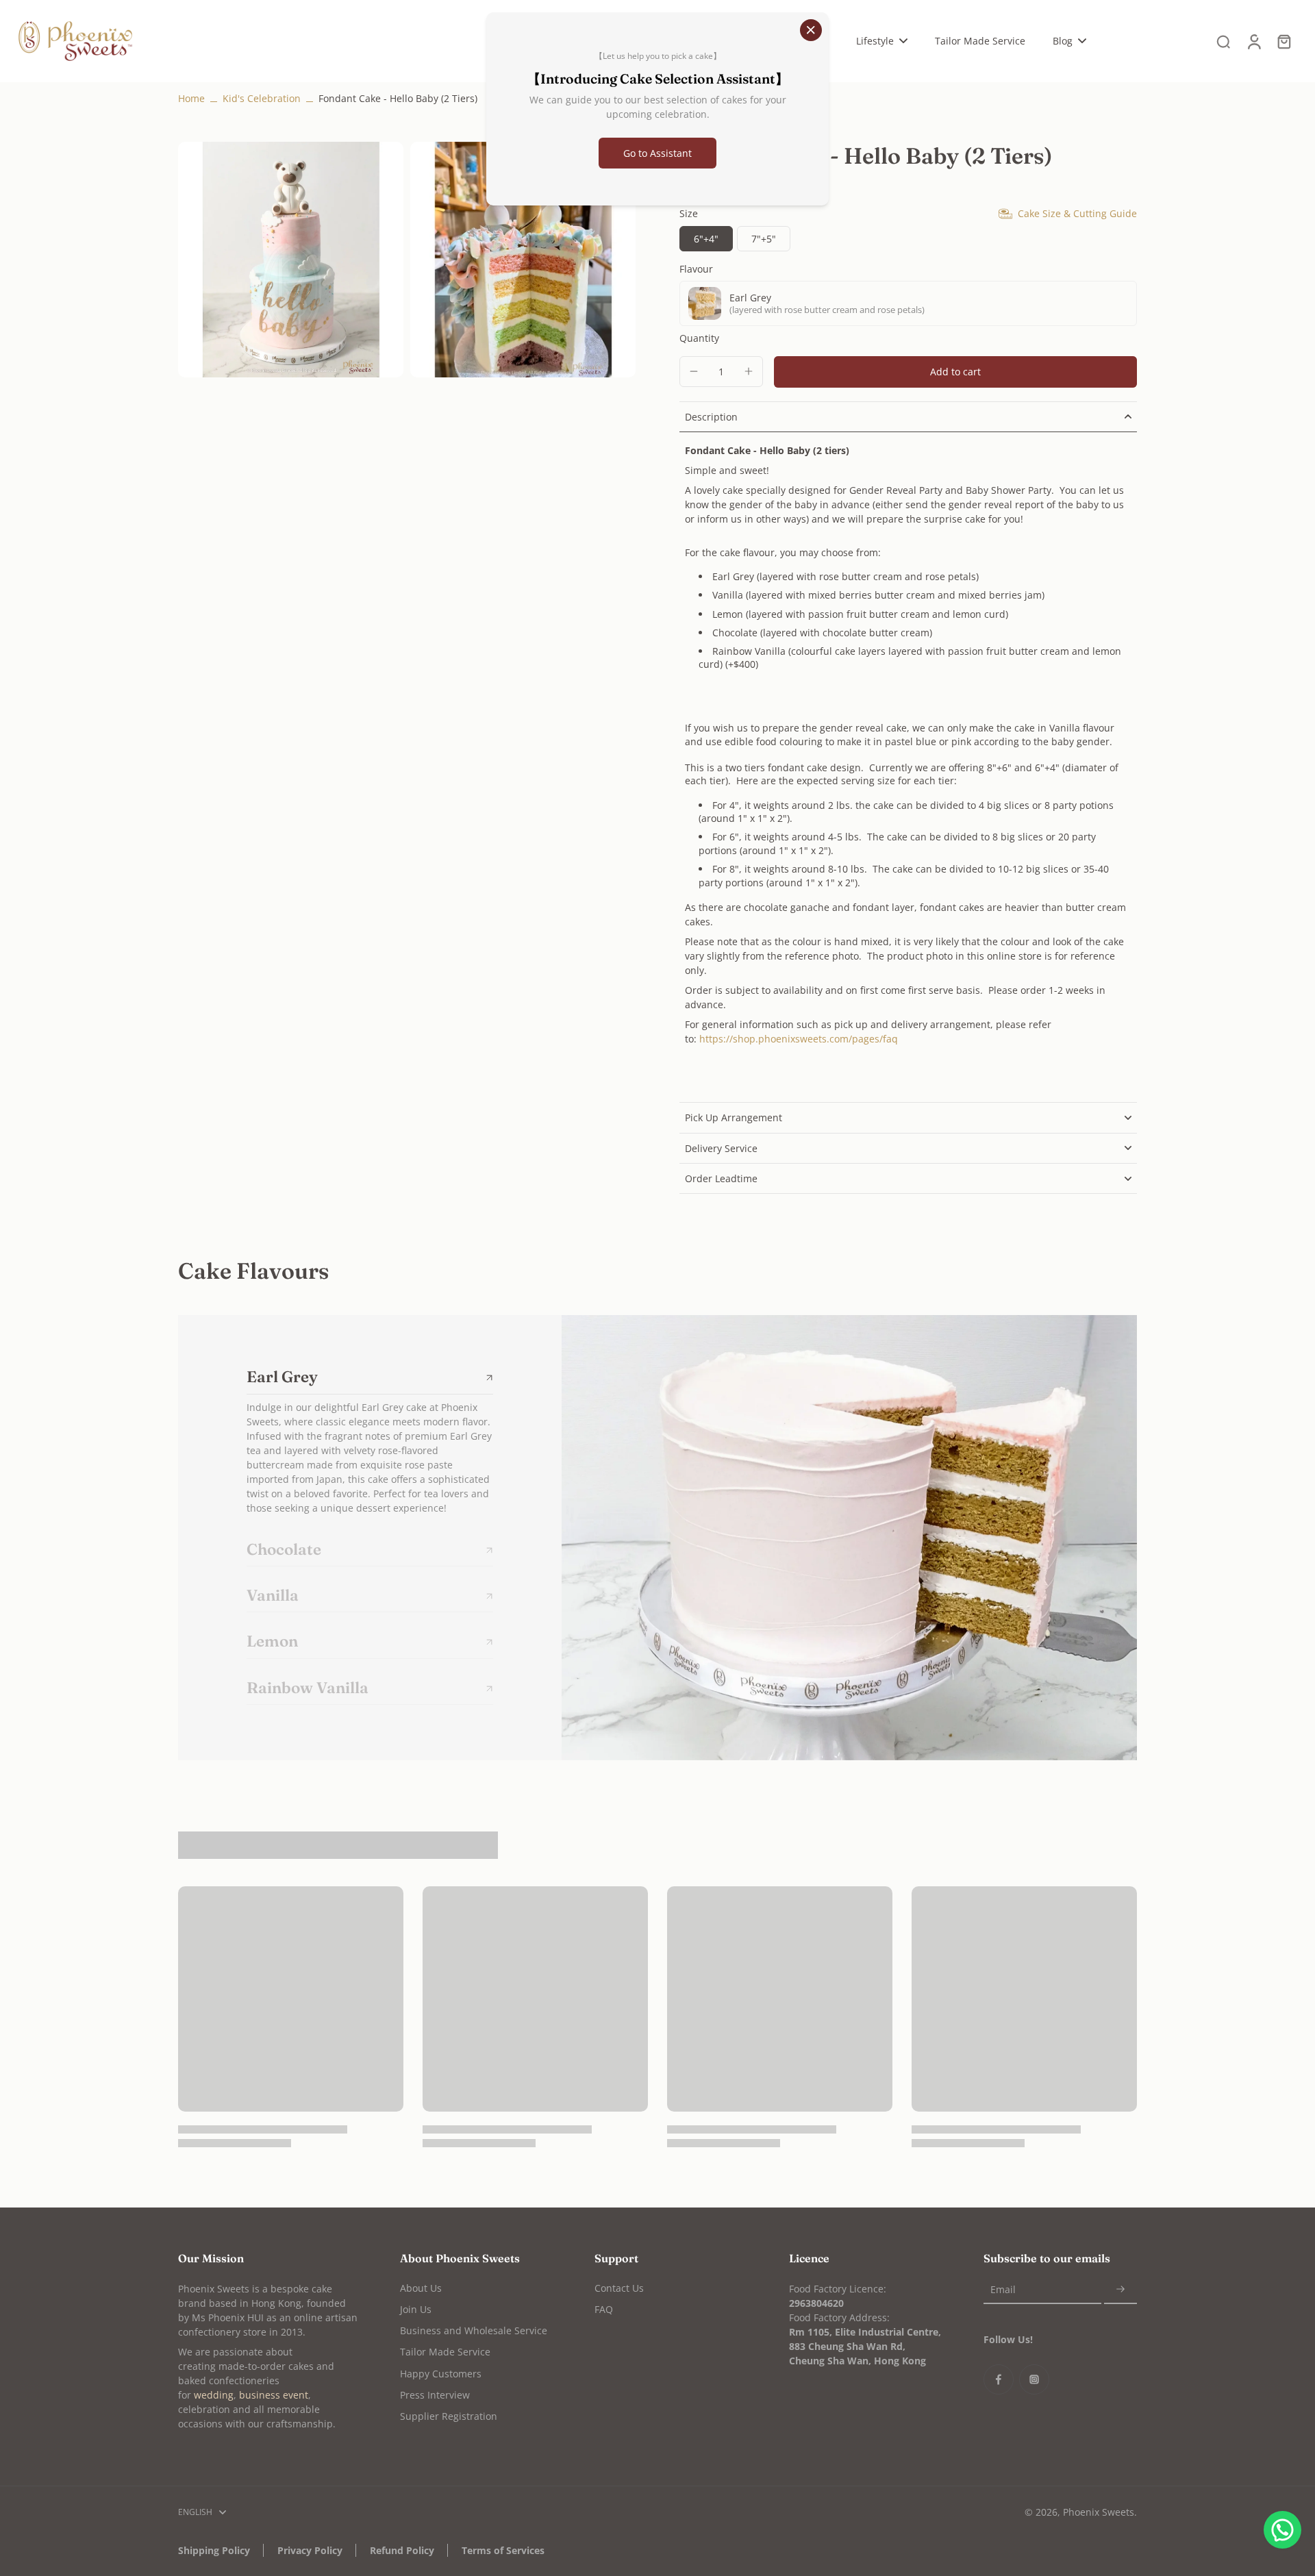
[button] (955, 372)
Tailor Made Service (445, 2352)
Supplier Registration (449, 2416)
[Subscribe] (1120, 2290)
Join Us (416, 2309)
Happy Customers (441, 2374)
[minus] (694, 371)
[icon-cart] (1283, 41)
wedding (214, 2395)
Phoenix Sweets (1099, 2512)
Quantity (699, 338)
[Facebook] (999, 2379)
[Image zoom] (291, 260)
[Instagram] (1034, 2379)
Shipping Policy (214, 2550)
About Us (421, 2288)
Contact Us (619, 2288)
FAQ (604, 2309)
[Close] (811, 30)
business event (274, 2395)
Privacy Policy (310, 2550)
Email (1003, 2290)
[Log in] (1253, 41)
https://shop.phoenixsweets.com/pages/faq (799, 1039)
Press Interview (435, 2395)
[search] (1223, 41)
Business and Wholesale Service (474, 2330)
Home (191, 98)
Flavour (696, 269)
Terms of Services (503, 2550)
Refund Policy (402, 2550)
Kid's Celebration (262, 98)
